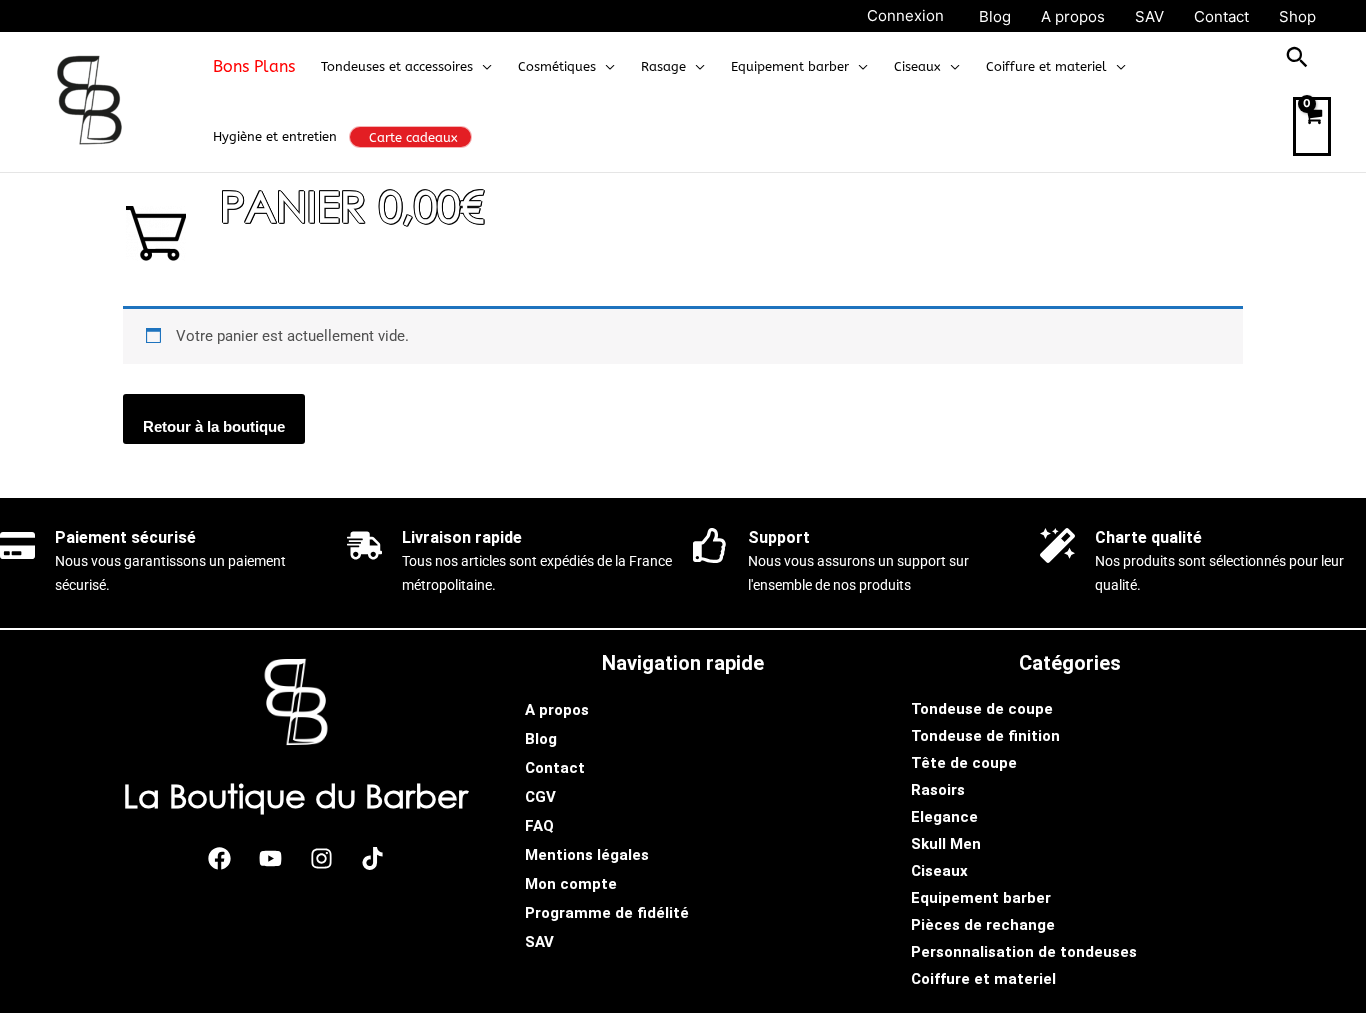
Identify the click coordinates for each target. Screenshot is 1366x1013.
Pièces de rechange (983, 925)
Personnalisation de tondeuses (1024, 952)
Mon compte (571, 884)
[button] (482, 67)
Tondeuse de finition (985, 736)
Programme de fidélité (607, 913)
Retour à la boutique (214, 426)
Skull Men (946, 844)
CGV (540, 797)
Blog (541, 739)
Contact (555, 768)
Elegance (944, 817)
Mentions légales (587, 855)
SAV (539, 942)
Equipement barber (981, 898)
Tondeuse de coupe (982, 709)
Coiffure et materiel (983, 979)
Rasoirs (938, 790)
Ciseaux (939, 871)
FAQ (539, 826)
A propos (557, 710)
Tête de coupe (964, 763)
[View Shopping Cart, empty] (1312, 126)
